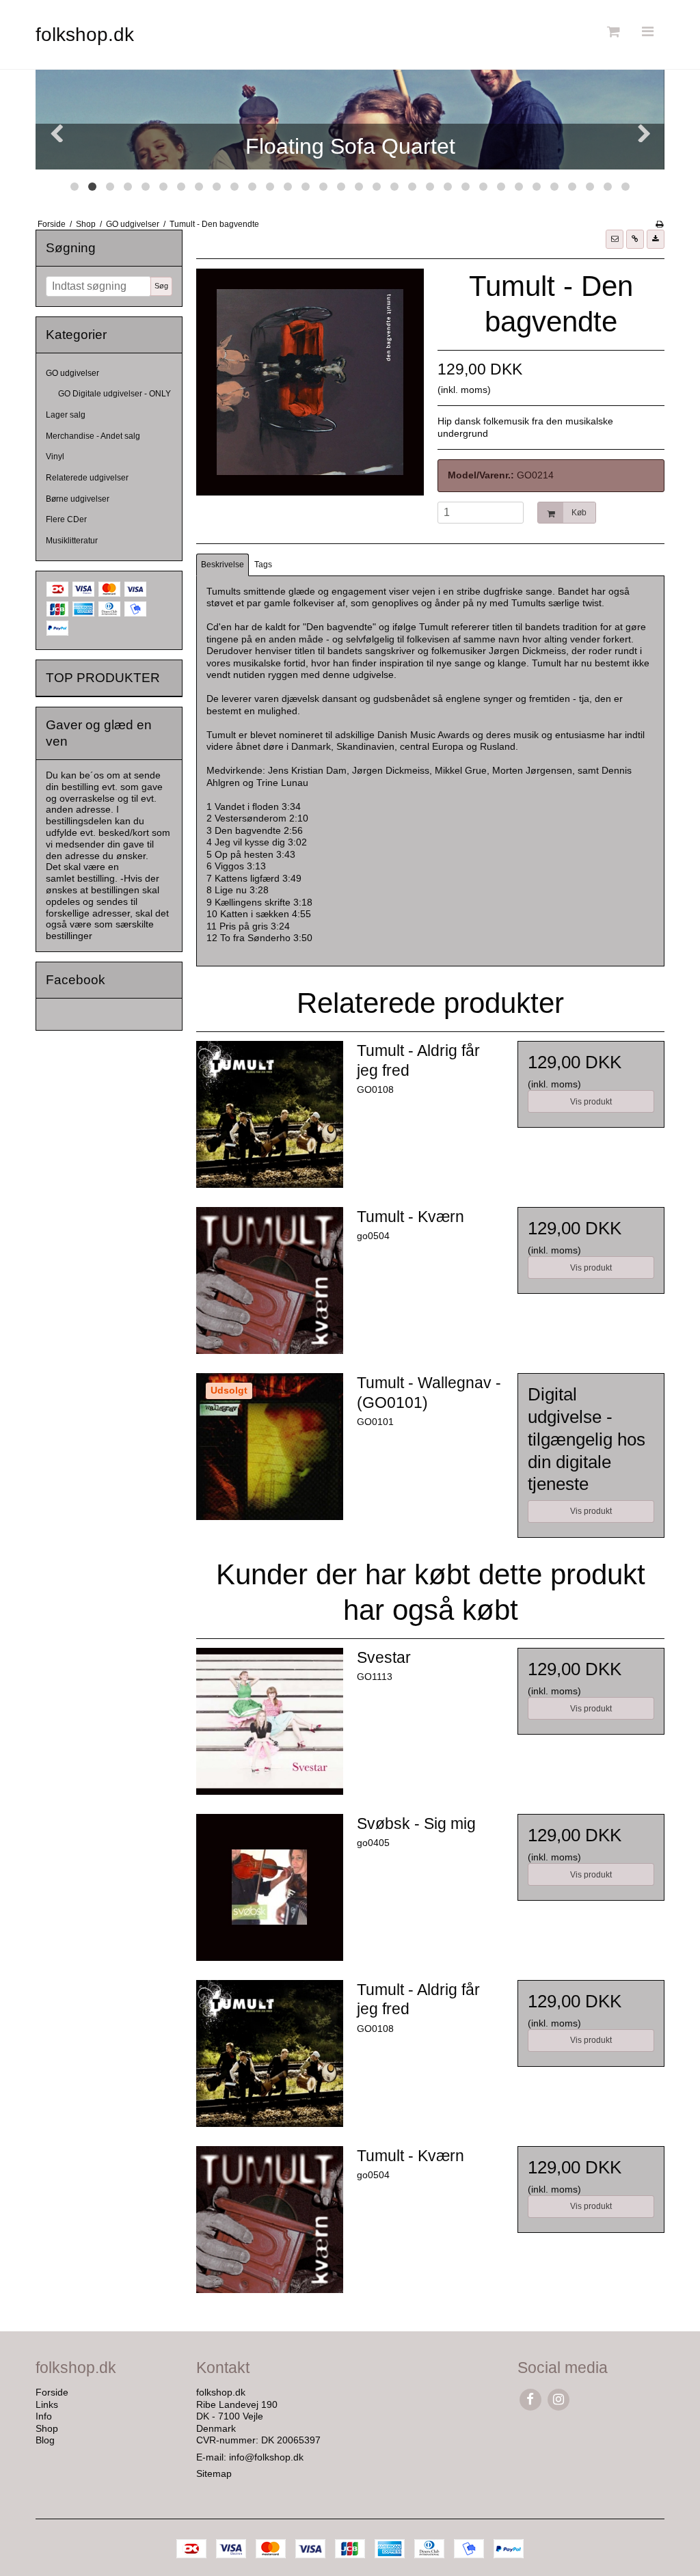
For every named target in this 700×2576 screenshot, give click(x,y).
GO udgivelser (72, 373)
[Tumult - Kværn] (270, 1280)
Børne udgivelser (78, 499)
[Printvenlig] (659, 224)
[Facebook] (530, 2399)
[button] (615, 239)
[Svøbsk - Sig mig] (270, 1887)
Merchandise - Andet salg (93, 436)
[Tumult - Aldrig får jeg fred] (270, 1114)
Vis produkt (591, 1102)
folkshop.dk (85, 35)
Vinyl (55, 457)
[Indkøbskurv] (612, 32)
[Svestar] (270, 1721)
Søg (161, 286)
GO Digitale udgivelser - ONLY (115, 394)
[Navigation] (647, 32)
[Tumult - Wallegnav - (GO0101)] (270, 1447)
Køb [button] (579, 513)
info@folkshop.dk (266, 2457)
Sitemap (214, 2473)
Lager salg (66, 415)
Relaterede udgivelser (87, 478)
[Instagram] (558, 2399)
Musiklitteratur (72, 541)
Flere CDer (66, 519)
